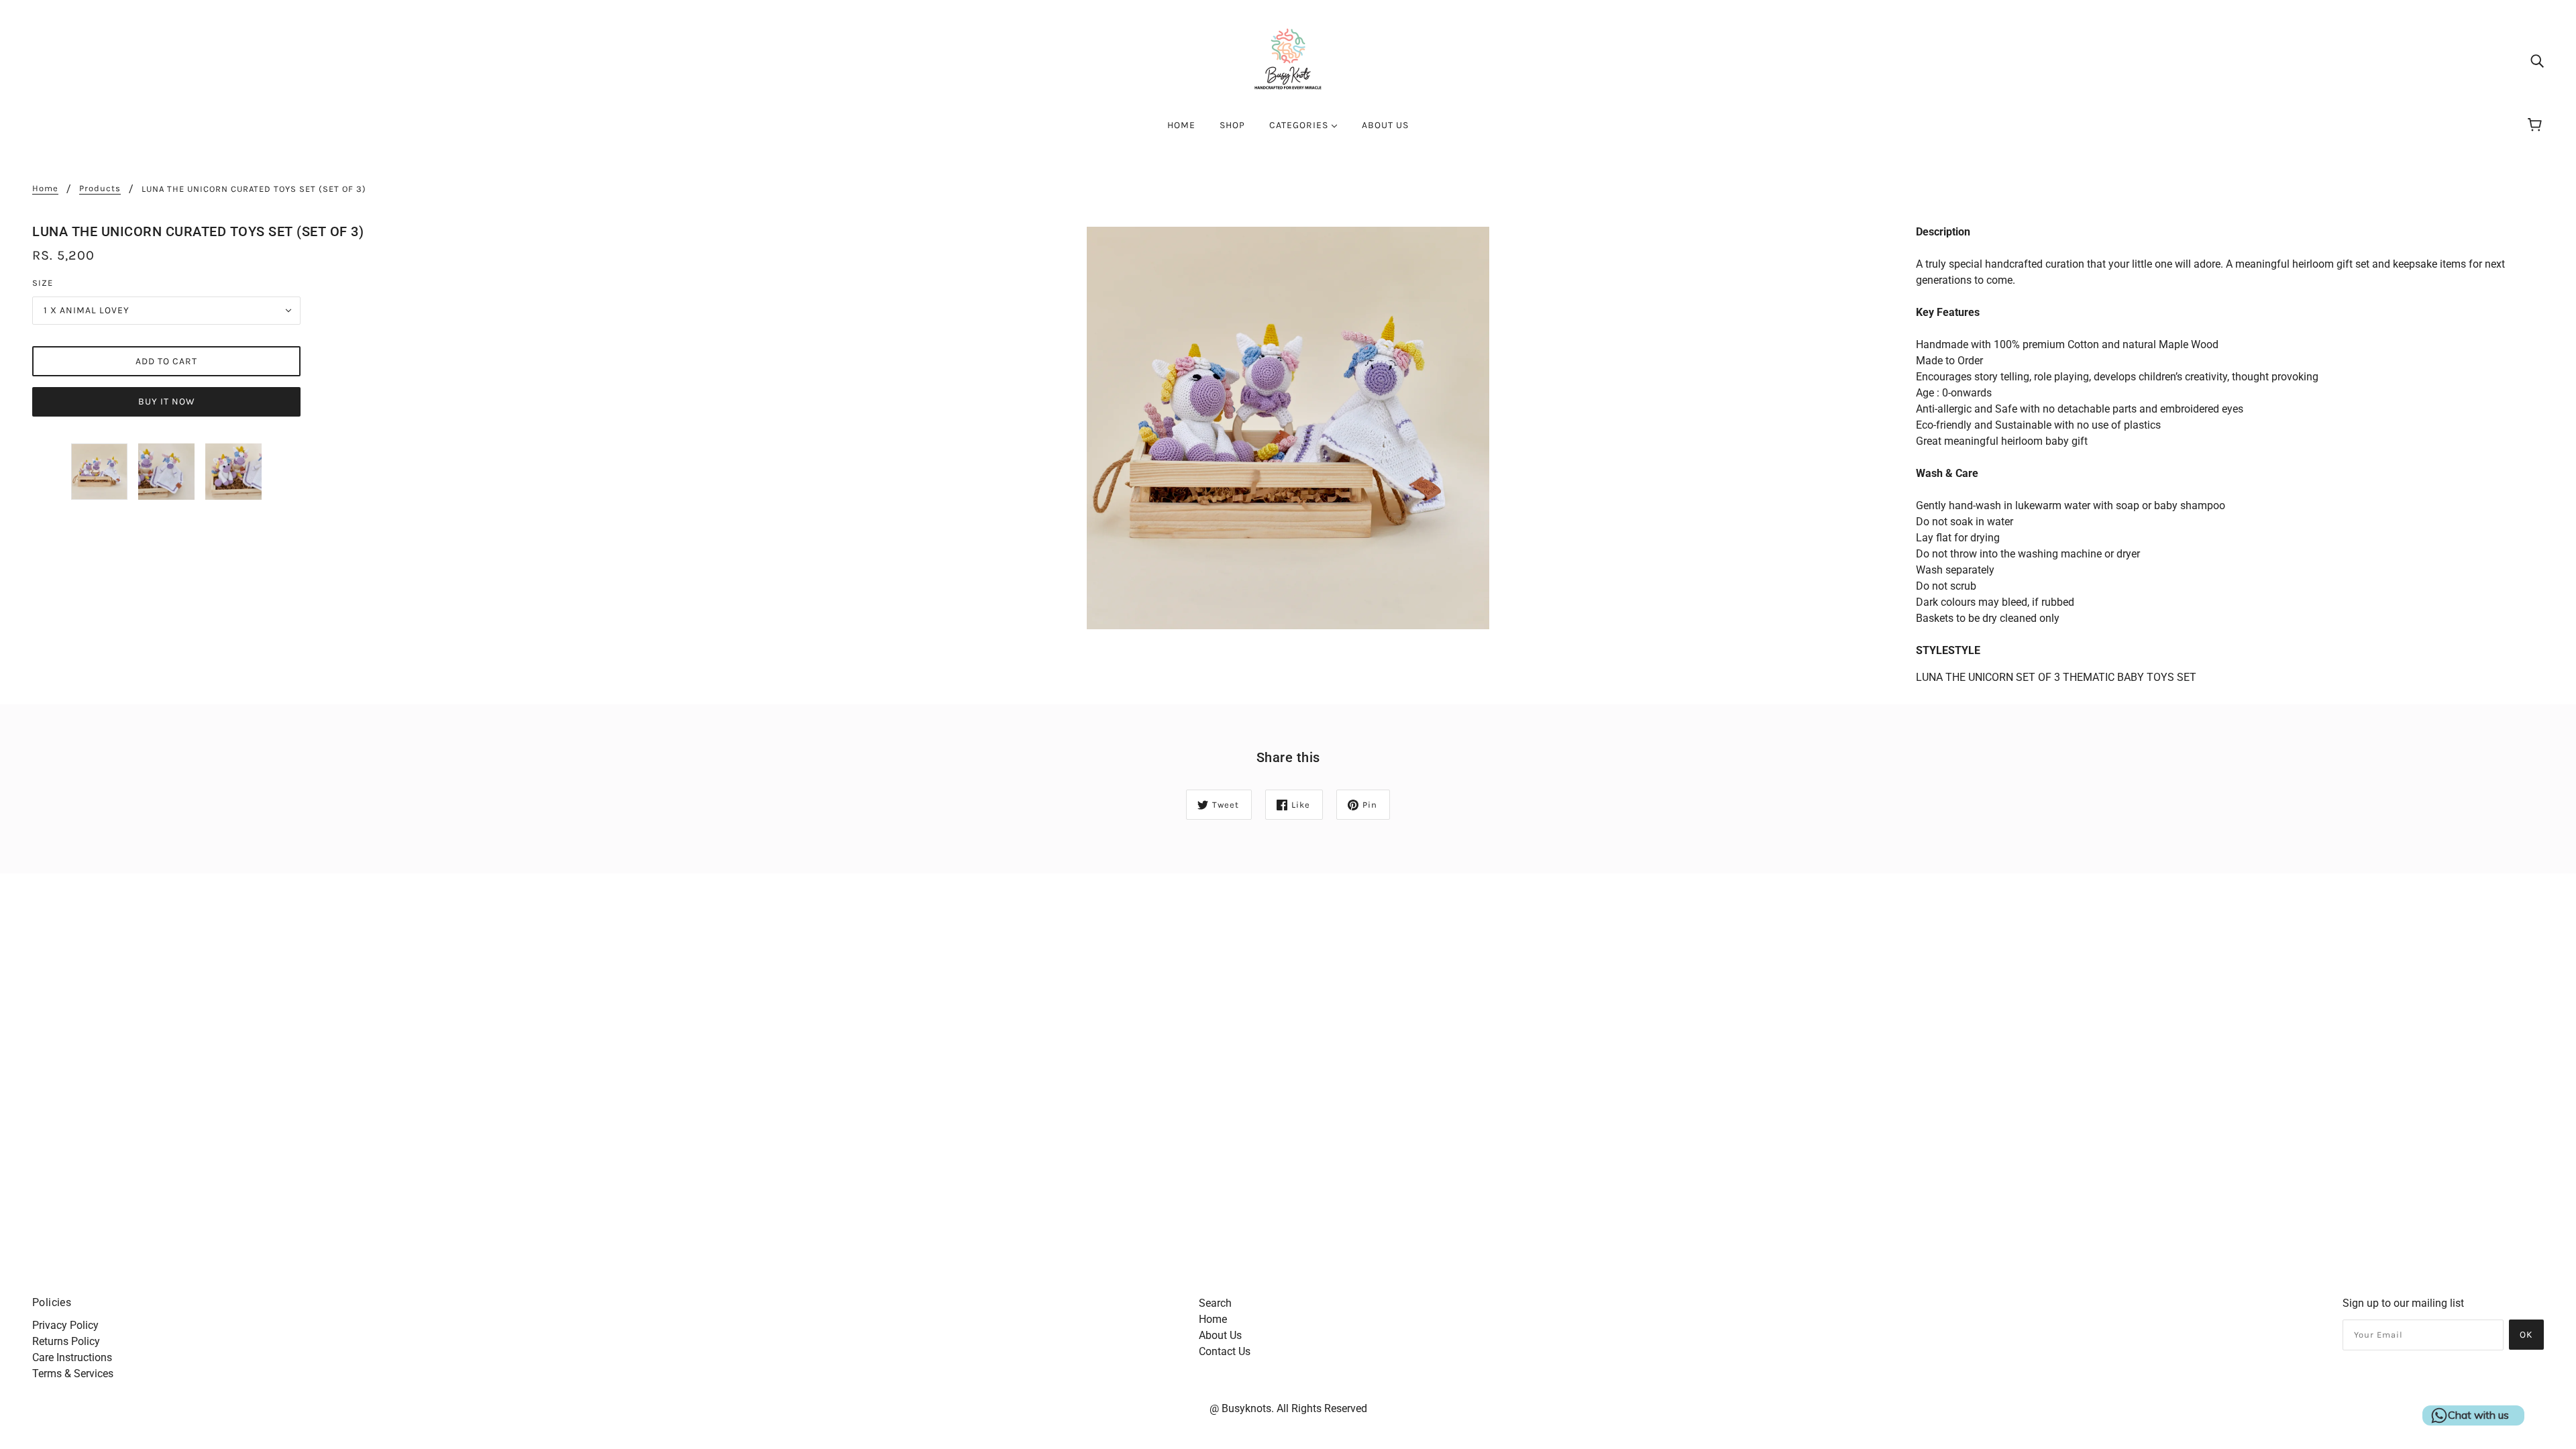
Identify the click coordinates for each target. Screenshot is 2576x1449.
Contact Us (1225, 1351)
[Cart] (2537, 125)
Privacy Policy (65, 1325)
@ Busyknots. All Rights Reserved (1288, 1408)
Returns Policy (66, 1341)
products (100, 189)
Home (45, 189)
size (43, 283)
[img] (2537, 60)
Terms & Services (73, 1374)
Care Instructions (72, 1357)
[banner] (1288, 59)
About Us (1220, 1335)
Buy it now (167, 401)
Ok (2526, 1335)
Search (1215, 1303)
